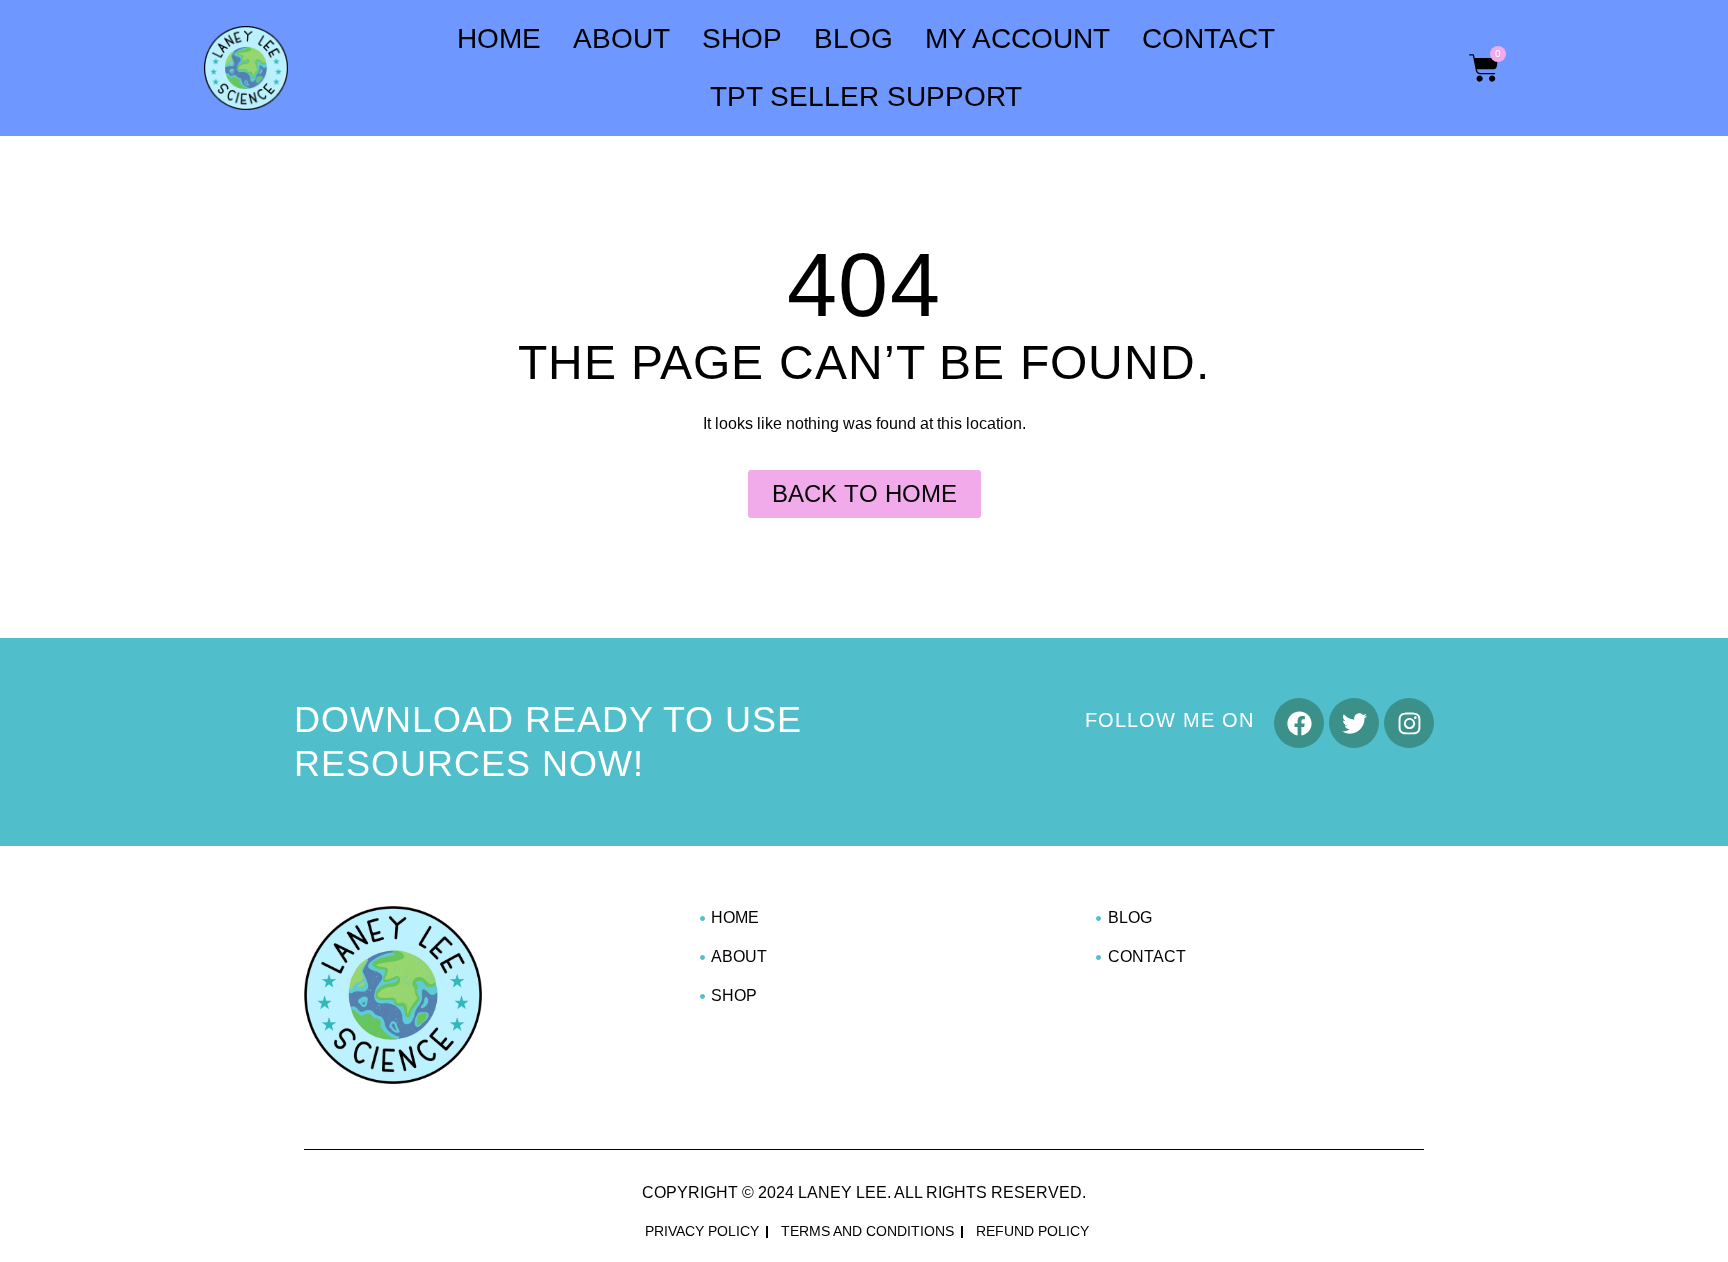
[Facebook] (1299, 723)
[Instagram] (1409, 723)
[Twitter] (1354, 723)
